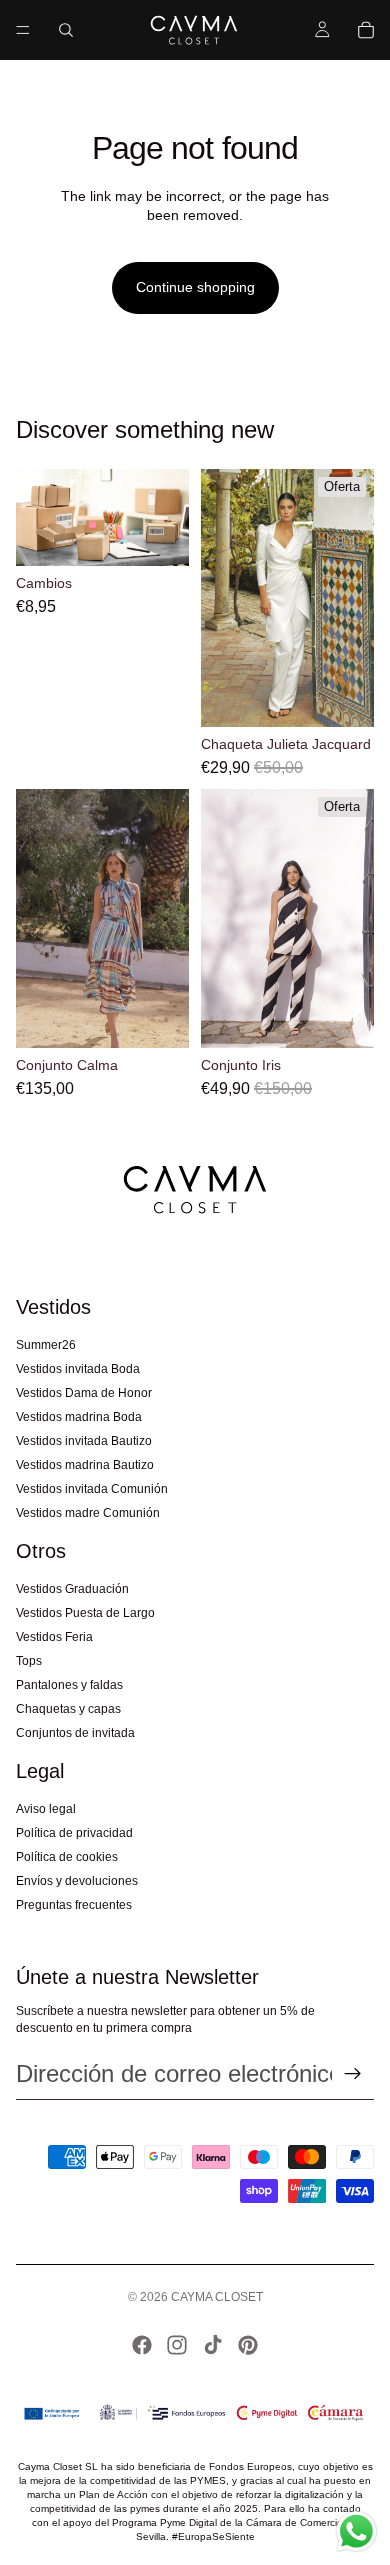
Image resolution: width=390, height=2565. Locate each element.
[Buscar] (66, 30)
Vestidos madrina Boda (79, 1417)
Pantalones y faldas (69, 1685)
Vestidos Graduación (72, 1589)
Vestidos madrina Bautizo (85, 1465)
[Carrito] (366, 30)
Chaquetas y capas (68, 1709)
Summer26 (46, 1345)
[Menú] (23, 30)
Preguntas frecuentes (74, 1905)
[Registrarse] (353, 2074)
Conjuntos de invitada (75, 1733)
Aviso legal (46, 1809)
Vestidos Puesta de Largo (85, 1613)
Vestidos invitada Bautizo (84, 1441)
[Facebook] (142, 2345)
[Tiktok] (213, 2345)
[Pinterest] (248, 2345)
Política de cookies (67, 1857)
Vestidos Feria (54, 1637)
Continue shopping (195, 287)
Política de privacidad (74, 1833)
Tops (29, 1661)
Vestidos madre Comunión (88, 1513)
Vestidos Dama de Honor (84, 1393)
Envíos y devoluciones (77, 1881)
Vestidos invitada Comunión (92, 1489)
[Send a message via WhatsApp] (356, 2531)
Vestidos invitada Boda (78, 1369)
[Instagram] (177, 2345)
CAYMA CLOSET (217, 2297)
